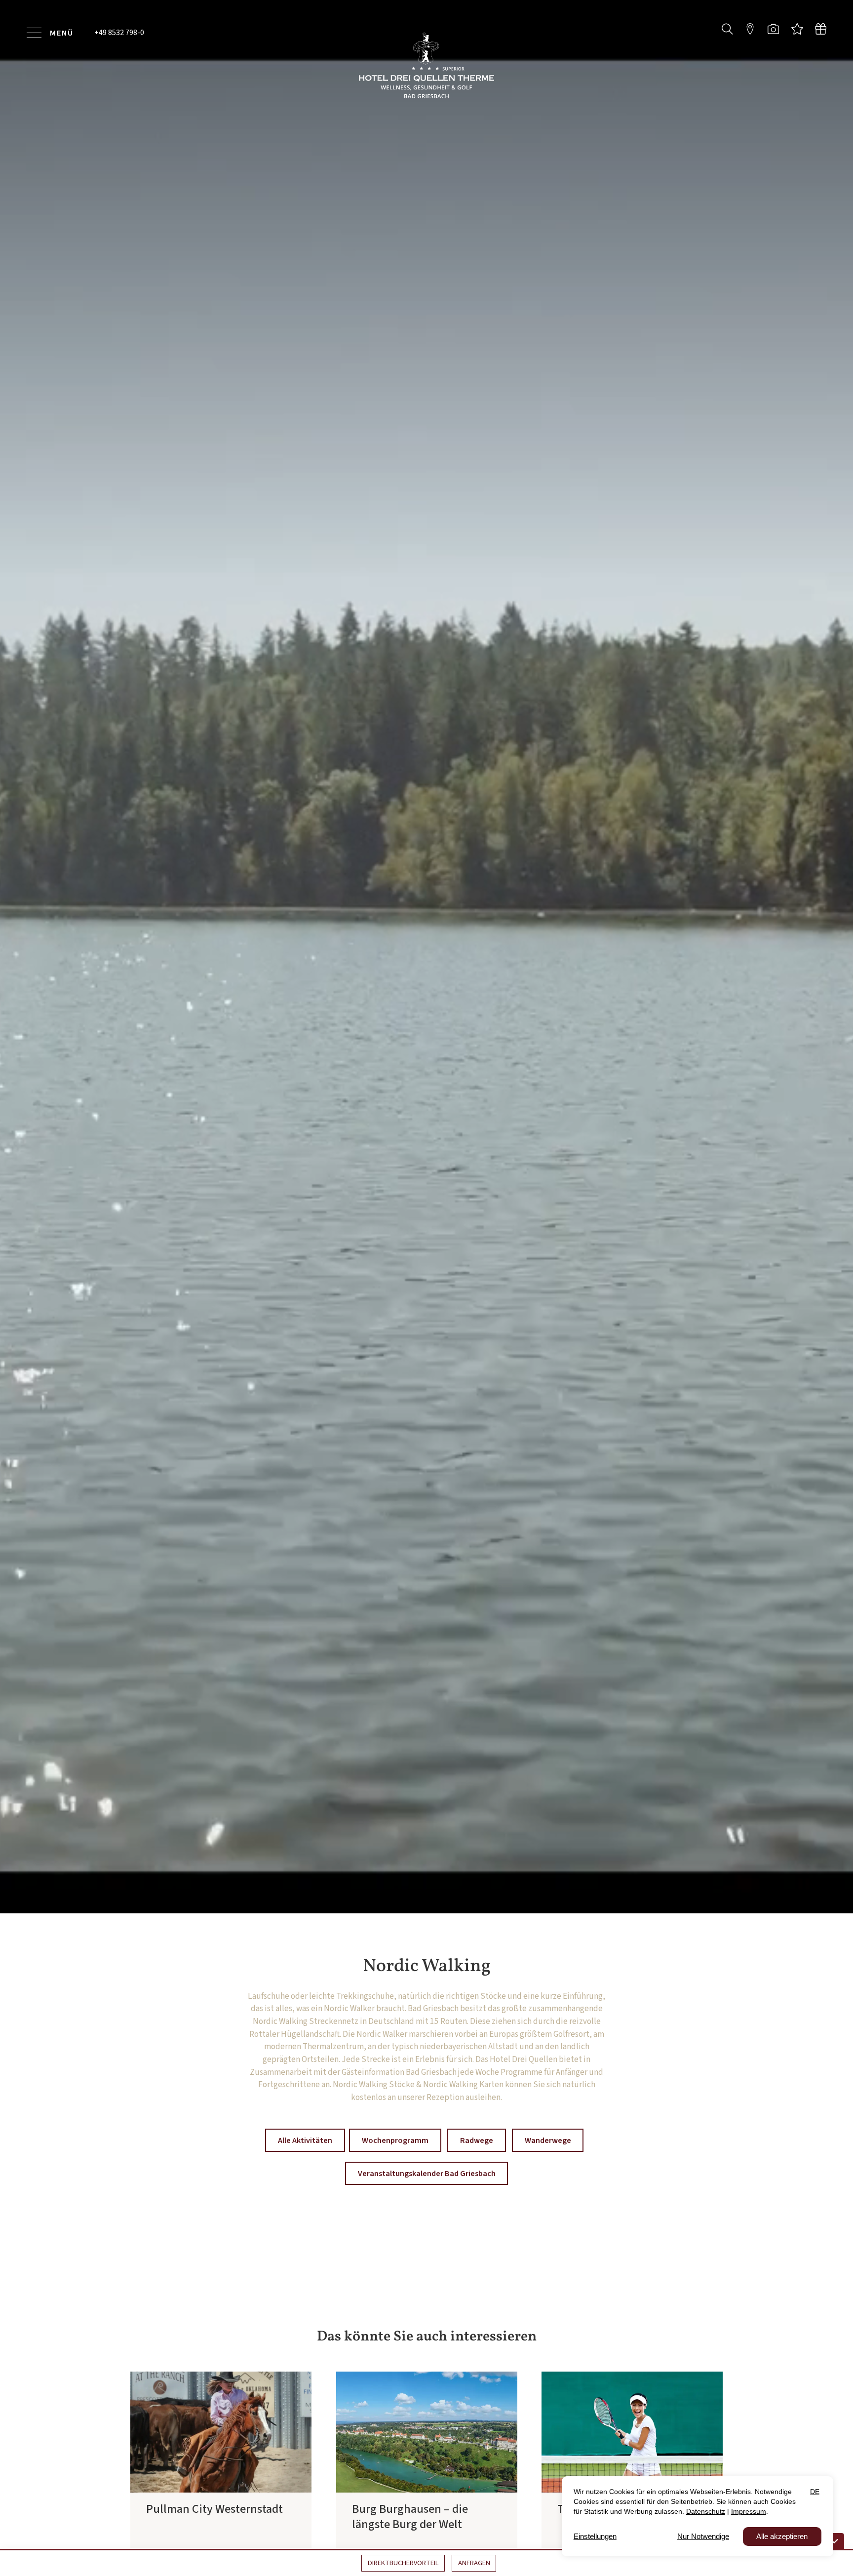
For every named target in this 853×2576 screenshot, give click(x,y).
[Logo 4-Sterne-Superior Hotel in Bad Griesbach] (426, 65)
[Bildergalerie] (773, 29)
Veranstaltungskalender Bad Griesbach (427, 2192)
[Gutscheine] (821, 29)
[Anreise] (750, 29)
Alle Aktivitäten (305, 2159)
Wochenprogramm (395, 2159)
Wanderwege (548, 2159)
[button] (727, 28)
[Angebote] (797, 29)
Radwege (477, 2159)
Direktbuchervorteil (403, 2563)
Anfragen (474, 2563)
